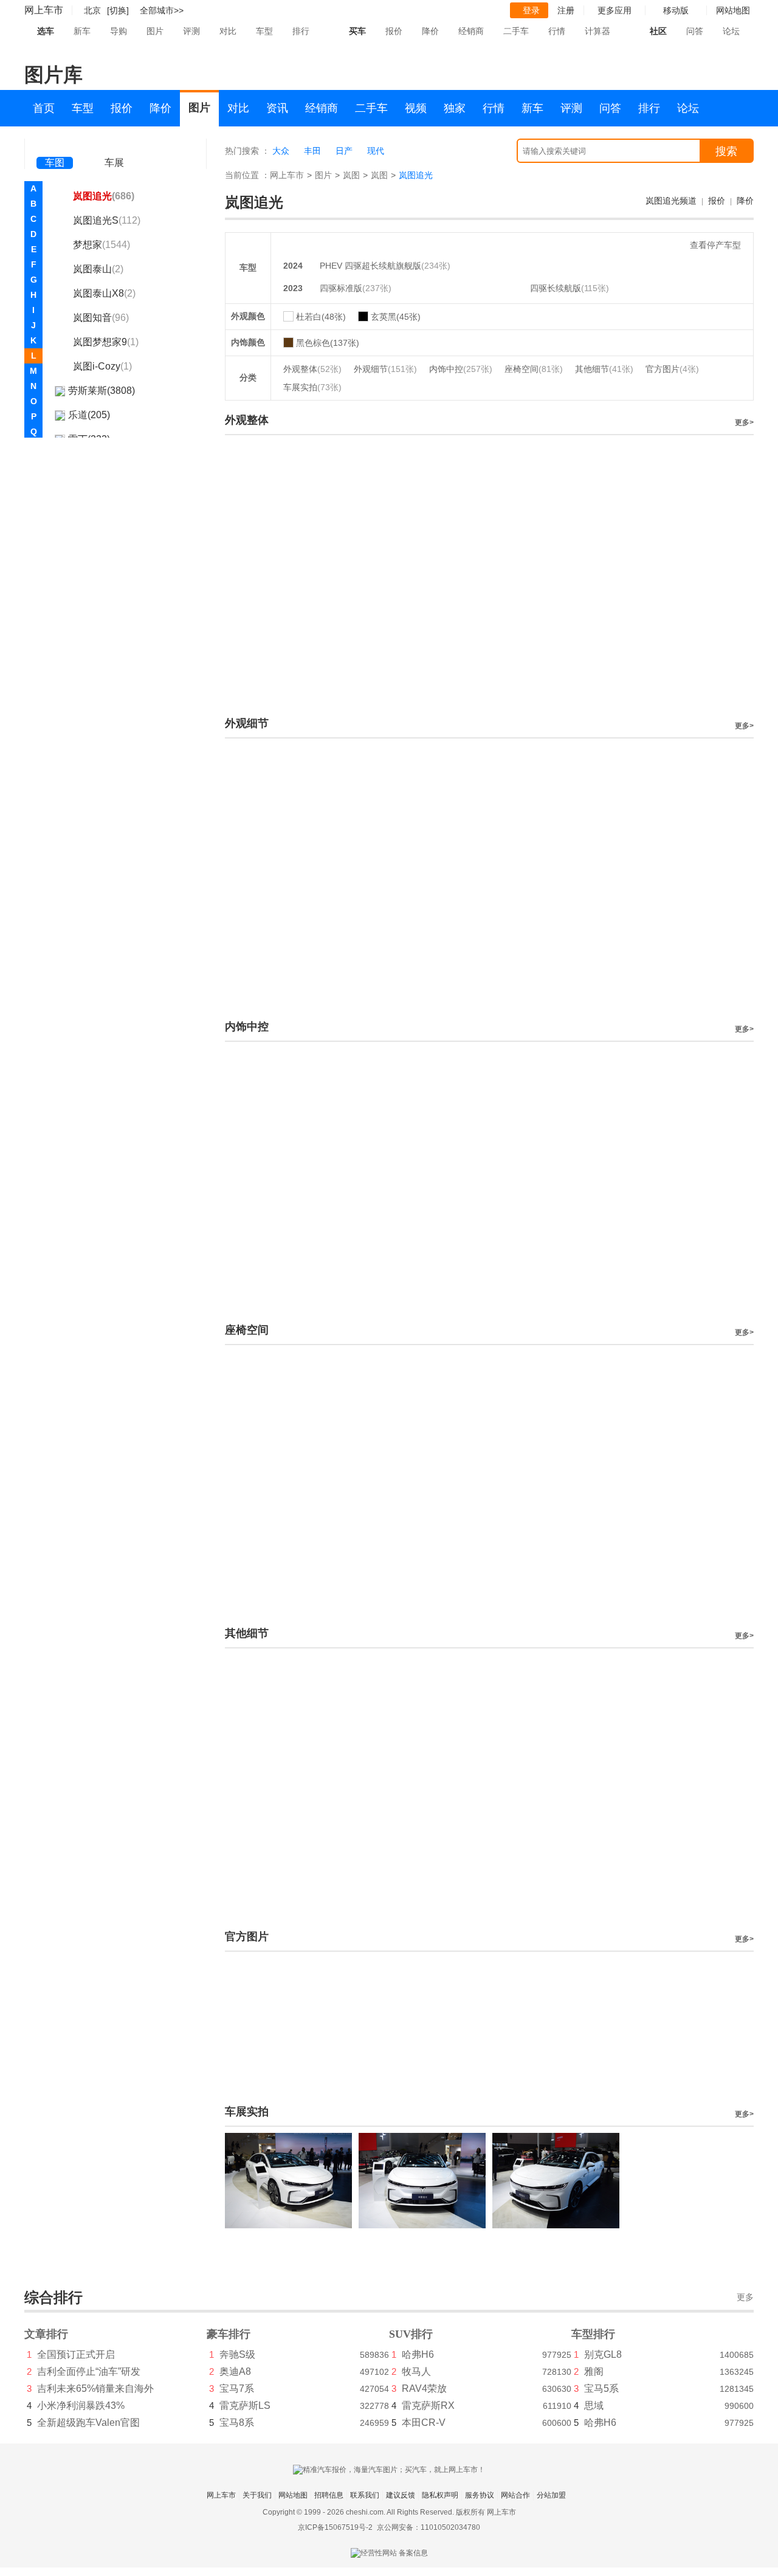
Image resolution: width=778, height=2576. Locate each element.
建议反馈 (401, 2495)
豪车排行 (229, 2334)
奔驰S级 (237, 2354)
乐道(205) (89, 415)
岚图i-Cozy (102, 366)
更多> (744, 422)
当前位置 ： (247, 175)
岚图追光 (104, 196)
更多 (745, 2297)
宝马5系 (601, 2388)
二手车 (516, 31)
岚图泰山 (98, 269)
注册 (566, 10)
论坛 (731, 31)
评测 (191, 31)
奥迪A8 (235, 2371)
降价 (430, 31)
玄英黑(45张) (396, 317)
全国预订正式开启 (76, 2354)
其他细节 (604, 369)
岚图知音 (101, 318)
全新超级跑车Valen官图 (88, 2423)
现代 (376, 151)
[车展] (114, 146)
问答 (695, 31)
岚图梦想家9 (106, 342)
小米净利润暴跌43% (81, 2406)
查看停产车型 (715, 245)
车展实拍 (312, 387)
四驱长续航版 (556, 288)
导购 (119, 31)
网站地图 (293, 2495)
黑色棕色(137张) (328, 343)
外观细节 (385, 369)
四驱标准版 (341, 288)
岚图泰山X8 (104, 293)
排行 (301, 31)
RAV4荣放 (424, 2388)
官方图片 (672, 369)
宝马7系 (237, 2388)
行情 (557, 31)
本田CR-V (424, 2423)
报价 (394, 31)
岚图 (351, 175)
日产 (344, 151)
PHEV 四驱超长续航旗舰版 (370, 266)
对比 (228, 31)
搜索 (726, 151)
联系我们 (365, 2495)
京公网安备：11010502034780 (429, 2527)
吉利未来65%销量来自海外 (95, 2388)
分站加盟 (551, 2495)
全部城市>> (162, 10)
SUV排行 (411, 2334)
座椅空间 (534, 369)
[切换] (118, 10)
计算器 (597, 31)
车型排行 (593, 2334)
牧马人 (416, 2371)
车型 (264, 31)
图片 (155, 31)
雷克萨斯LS (245, 2406)
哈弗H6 (418, 2354)
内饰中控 (461, 369)
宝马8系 (237, 2423)
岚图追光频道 (671, 201)
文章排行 (46, 2334)
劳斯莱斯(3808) (102, 391)
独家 (455, 108)
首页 (44, 108)
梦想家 (102, 245)
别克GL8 (603, 2354)
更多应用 (614, 10)
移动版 (676, 10)
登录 (531, 10)
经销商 (471, 31)
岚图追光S (107, 220)
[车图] (55, 146)
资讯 (277, 108)
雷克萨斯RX (428, 2406)
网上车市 (44, 10)
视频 (416, 108)
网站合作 (515, 2495)
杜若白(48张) (321, 317)
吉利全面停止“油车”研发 (89, 2371)
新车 (82, 31)
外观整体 (312, 369)
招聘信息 (329, 2495)
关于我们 (257, 2495)
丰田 (312, 151)
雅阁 (594, 2371)
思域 (594, 2406)
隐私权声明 (440, 2495)
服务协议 (480, 2495)
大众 (281, 151)
